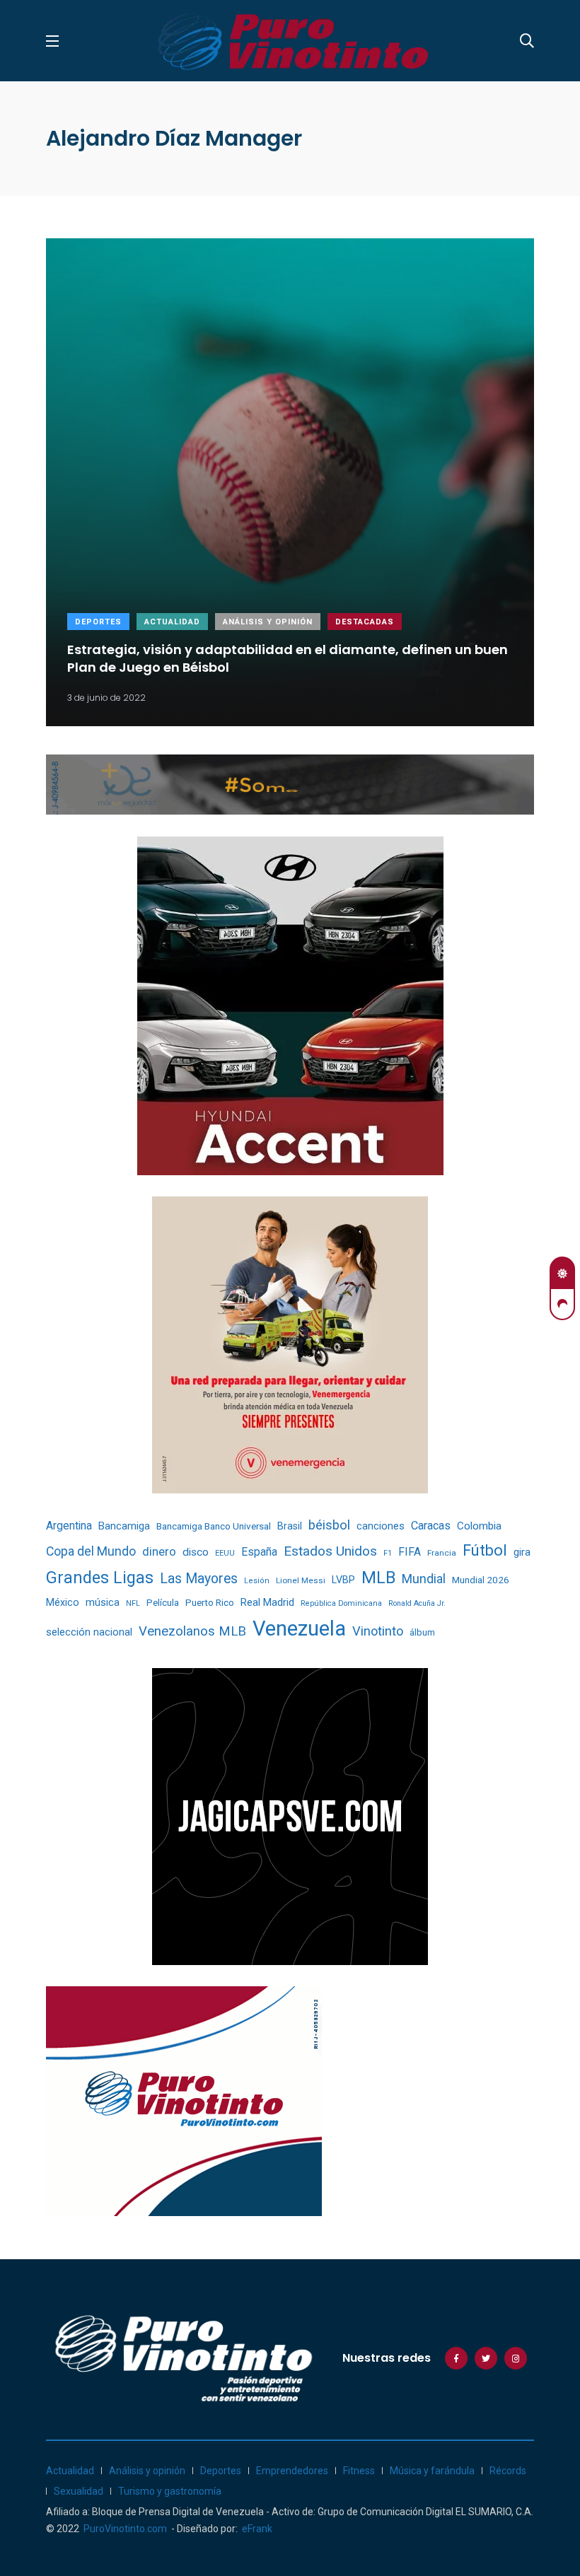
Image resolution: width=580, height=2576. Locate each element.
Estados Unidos (330, 1551)
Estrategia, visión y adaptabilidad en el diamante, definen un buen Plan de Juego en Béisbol (288, 658)
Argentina (69, 1526)
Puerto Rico (210, 1603)
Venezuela (299, 1628)
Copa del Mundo (91, 1551)
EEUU (225, 1553)
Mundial (424, 1579)
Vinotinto (378, 1631)
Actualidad (172, 622)
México (63, 1602)
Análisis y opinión (268, 622)
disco (196, 1552)
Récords (508, 2471)
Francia (442, 1553)
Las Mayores (199, 1579)
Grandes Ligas (100, 1578)
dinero (159, 1552)
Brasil (290, 1526)
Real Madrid (267, 1602)
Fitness (359, 2471)
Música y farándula (432, 2471)
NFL (133, 1603)
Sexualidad (79, 2491)
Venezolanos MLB (192, 1631)
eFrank (257, 2529)
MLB (378, 1578)
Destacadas (365, 622)
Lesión (257, 1581)
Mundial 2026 (481, 1580)
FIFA (410, 1552)
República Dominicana (341, 1603)
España (259, 1552)
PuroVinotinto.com (125, 2529)
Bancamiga (124, 1526)
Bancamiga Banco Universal (214, 1526)
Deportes (98, 622)
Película (163, 1603)
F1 (388, 1553)
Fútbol (485, 1550)
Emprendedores (292, 2471)
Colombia (479, 1526)
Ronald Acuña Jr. (417, 1603)
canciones (381, 1526)
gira (522, 1552)
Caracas (431, 1526)
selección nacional (89, 1632)
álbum (422, 1632)
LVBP (343, 1580)
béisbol (329, 1525)
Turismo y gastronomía (170, 2491)
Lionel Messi (301, 1580)
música (103, 1603)
